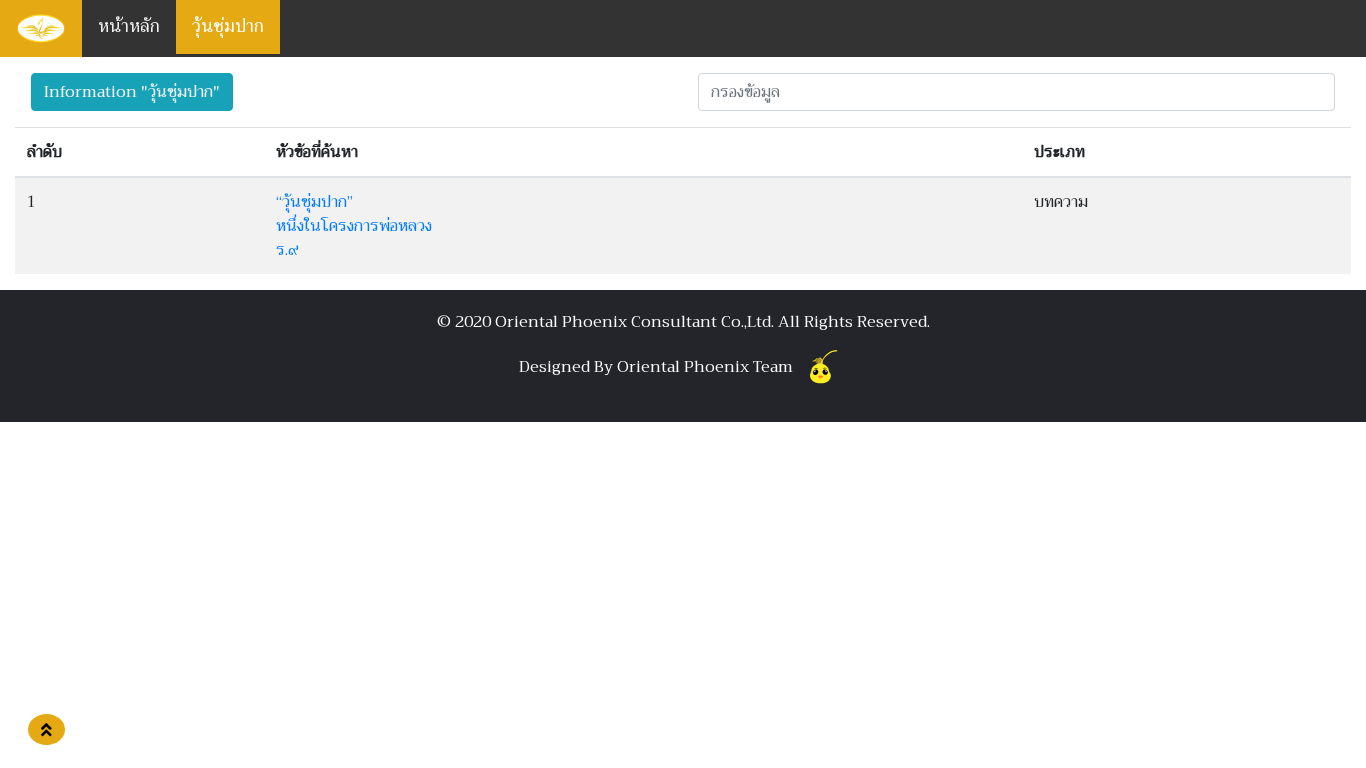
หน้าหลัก (129, 26)
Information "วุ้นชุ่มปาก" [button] (132, 92)
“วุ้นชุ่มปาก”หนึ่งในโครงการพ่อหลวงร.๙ (354, 226)
